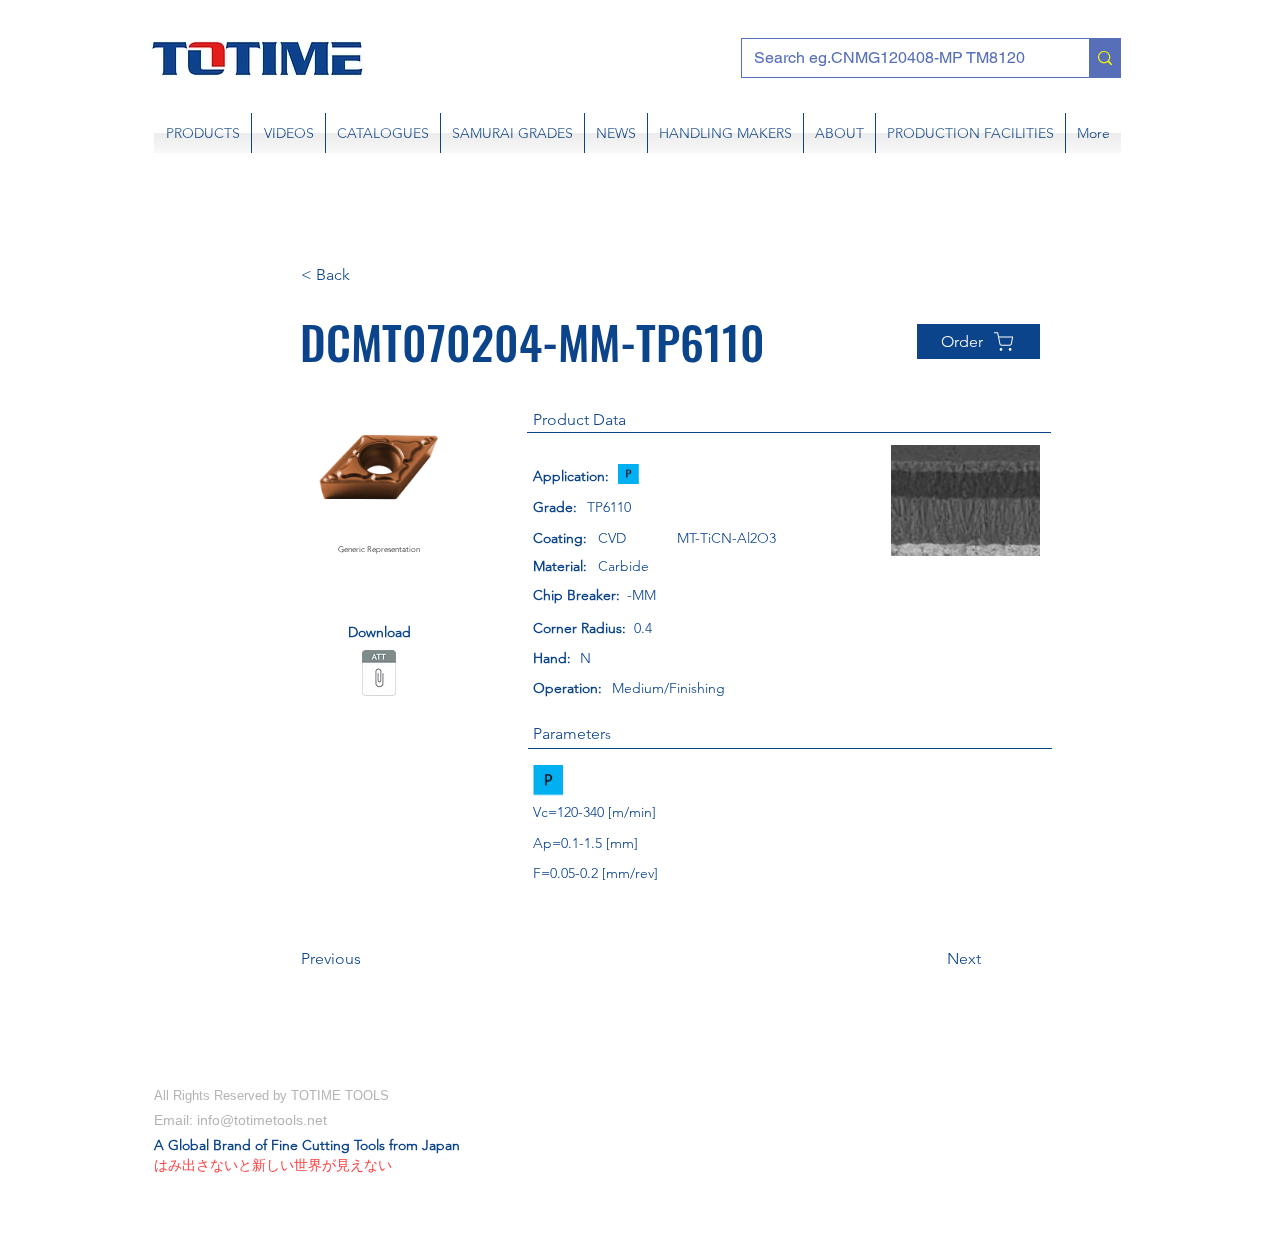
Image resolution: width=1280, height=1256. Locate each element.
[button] (367, 275)
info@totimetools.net (262, 1120)
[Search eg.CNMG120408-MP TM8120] (1104, 58)
